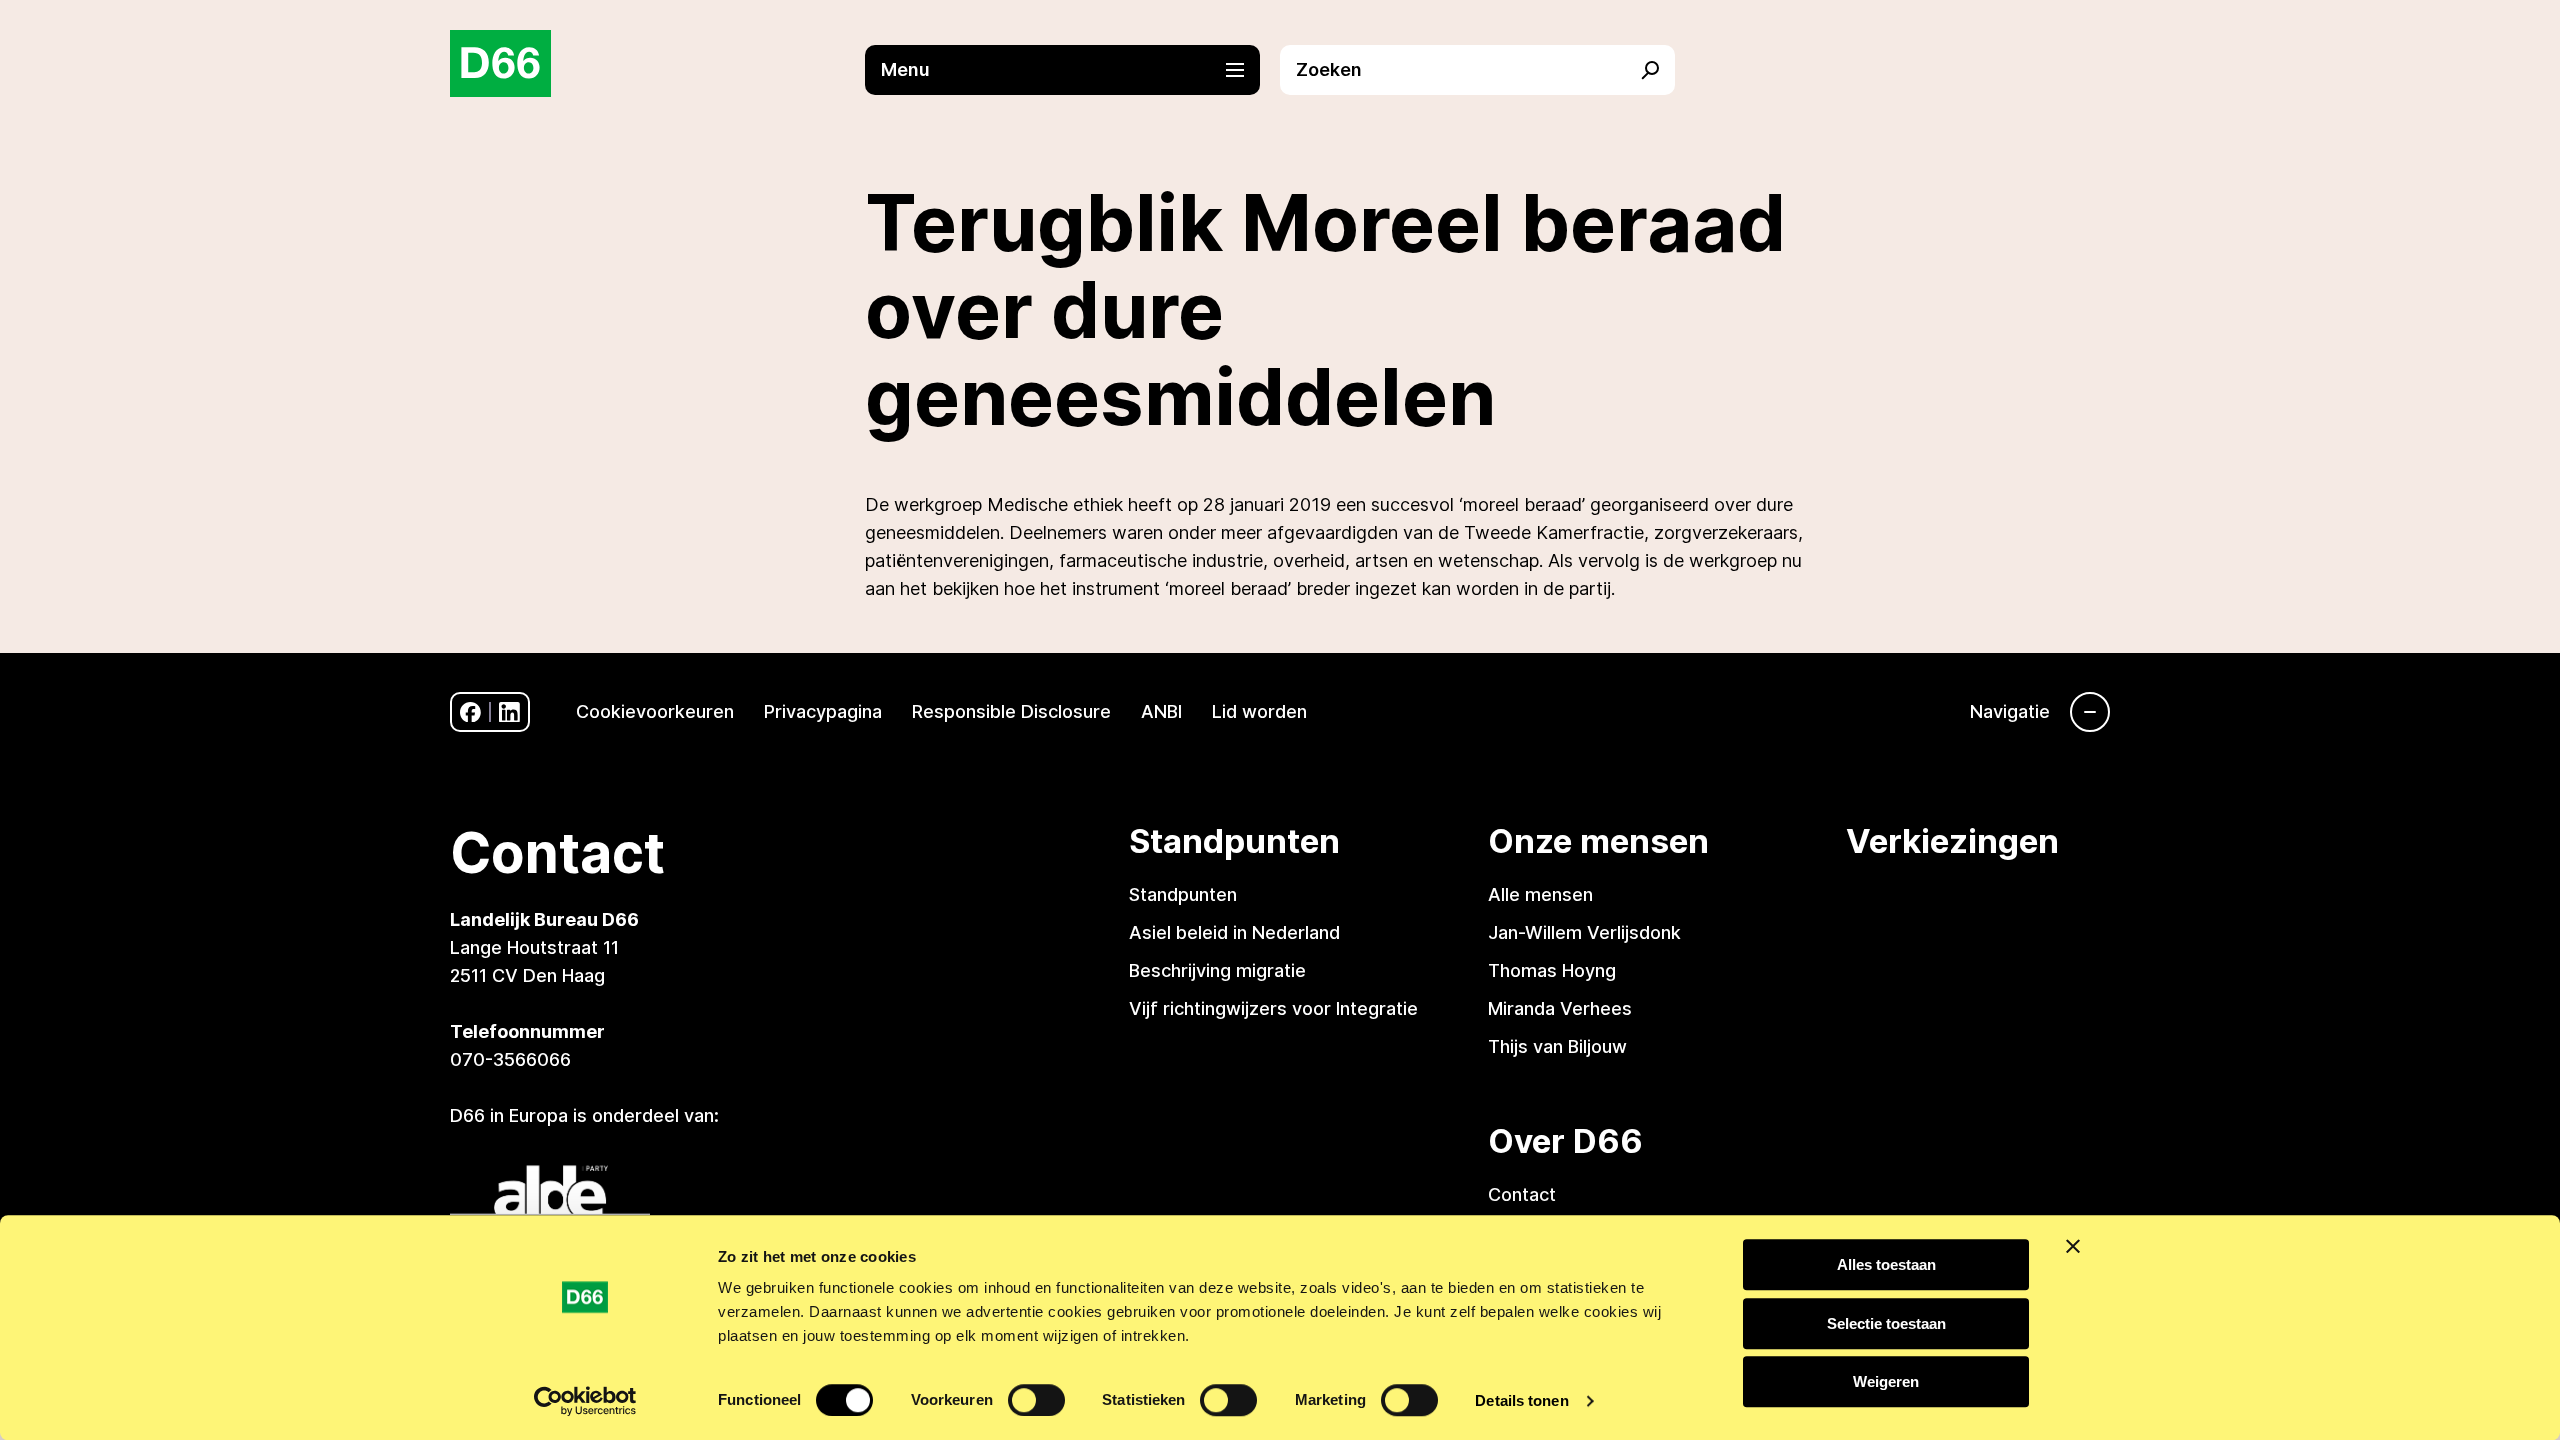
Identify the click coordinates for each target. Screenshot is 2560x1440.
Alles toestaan (1886, 1264)
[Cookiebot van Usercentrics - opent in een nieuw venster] (585, 1401)
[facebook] (470, 712)
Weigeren (1886, 1381)
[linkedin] (509, 712)
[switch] (1036, 1400)
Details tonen (1521, 1400)
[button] (1072, 70)
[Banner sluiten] (2073, 1246)
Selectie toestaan (1886, 1323)
